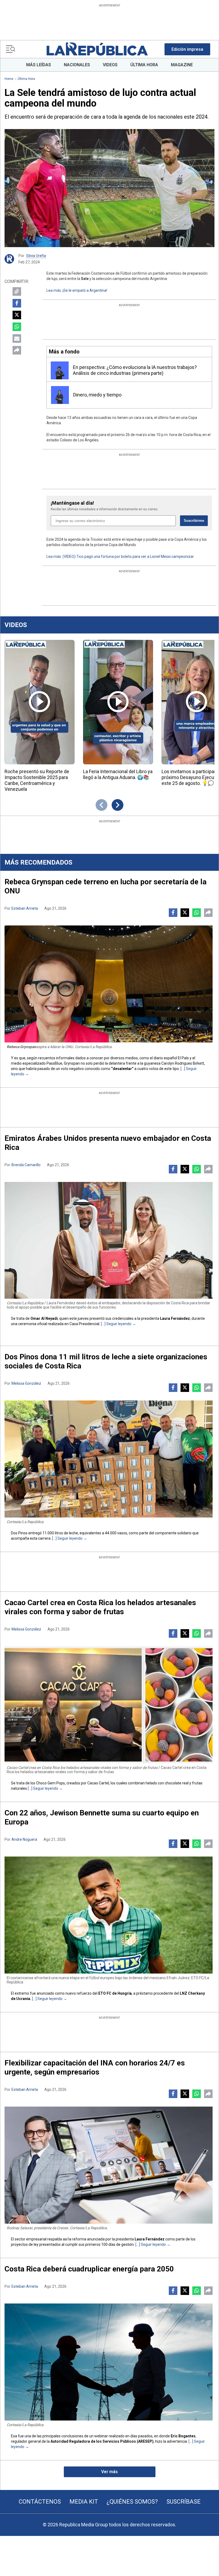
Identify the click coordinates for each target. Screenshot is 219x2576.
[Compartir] (17, 350)
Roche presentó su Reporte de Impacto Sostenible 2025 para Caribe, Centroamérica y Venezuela (37, 780)
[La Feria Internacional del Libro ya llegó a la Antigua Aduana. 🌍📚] (118, 702)
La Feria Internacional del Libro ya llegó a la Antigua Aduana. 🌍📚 (118, 774)
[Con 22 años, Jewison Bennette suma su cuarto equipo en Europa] (109, 1915)
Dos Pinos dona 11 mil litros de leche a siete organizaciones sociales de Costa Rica (106, 1361)
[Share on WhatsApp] (17, 327)
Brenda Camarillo (26, 1165)
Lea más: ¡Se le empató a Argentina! (77, 290)
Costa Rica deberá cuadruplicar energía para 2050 (89, 2269)
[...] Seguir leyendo (116, 1324)
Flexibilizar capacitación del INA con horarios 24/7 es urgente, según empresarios (95, 2067)
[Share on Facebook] (17, 303)
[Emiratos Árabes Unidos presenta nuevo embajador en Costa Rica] (109, 1240)
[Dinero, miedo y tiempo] (60, 395)
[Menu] (10, 49)
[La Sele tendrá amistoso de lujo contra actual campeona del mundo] (109, 188)
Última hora (26, 79)
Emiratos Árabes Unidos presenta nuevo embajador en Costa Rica (108, 1143)
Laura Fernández (175, 1318)
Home (9, 79)
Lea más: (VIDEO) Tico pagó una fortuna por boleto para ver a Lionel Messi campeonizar (120, 557)
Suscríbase (183, 2502)
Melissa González (26, 1383)
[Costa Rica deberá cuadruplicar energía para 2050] (109, 2362)
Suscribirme (194, 521)
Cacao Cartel (98, 1783)
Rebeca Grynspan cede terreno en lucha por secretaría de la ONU (105, 886)
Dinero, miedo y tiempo (97, 395)
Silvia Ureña (36, 256)
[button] (187, 49)
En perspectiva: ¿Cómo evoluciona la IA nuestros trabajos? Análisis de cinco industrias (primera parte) (135, 370)
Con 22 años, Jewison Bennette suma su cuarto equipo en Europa (102, 1817)
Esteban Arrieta (25, 908)
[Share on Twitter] (17, 315)
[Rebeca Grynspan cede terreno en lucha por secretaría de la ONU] (109, 984)
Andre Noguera (24, 1839)
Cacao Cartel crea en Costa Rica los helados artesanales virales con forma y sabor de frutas (100, 1607)
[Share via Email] (17, 338)
